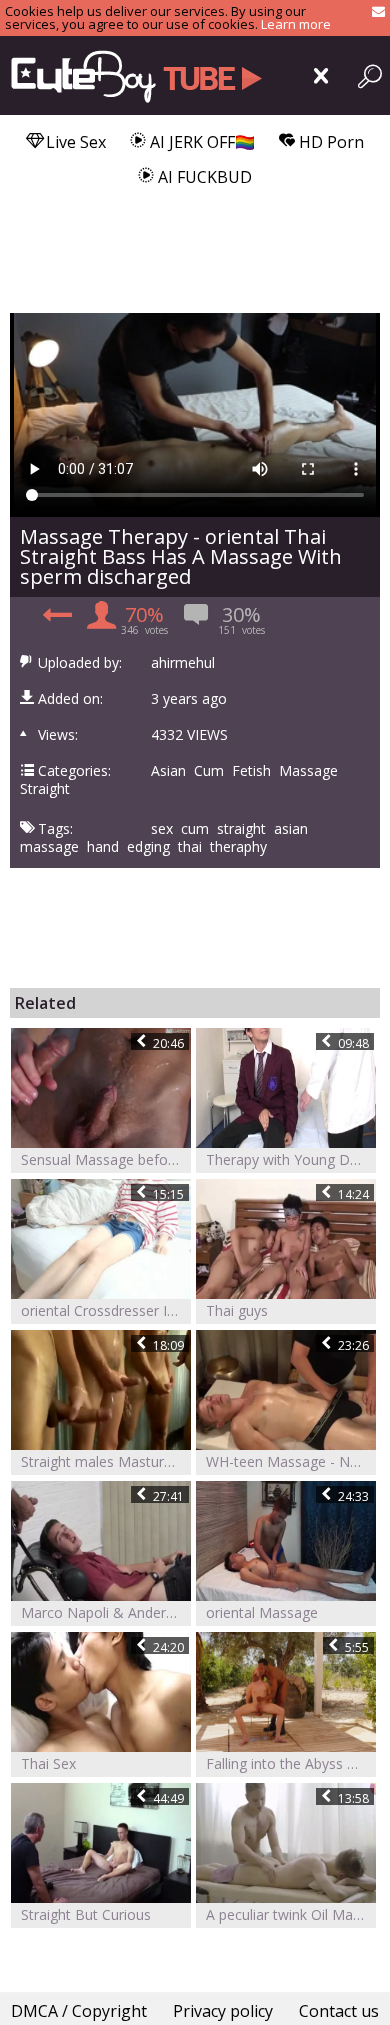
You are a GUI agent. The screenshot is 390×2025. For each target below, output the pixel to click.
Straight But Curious (86, 1914)
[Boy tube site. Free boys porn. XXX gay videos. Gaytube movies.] (132, 75)
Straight (45, 789)
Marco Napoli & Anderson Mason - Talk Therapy (106, 1612)
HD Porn (329, 142)
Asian (168, 771)
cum (195, 829)
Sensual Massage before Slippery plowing (106, 1159)
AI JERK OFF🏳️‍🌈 (200, 142)
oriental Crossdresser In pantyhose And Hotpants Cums (106, 1310)
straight (241, 829)
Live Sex (74, 142)
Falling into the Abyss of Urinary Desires (291, 1763)
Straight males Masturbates (106, 1461)
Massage (308, 771)
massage (49, 847)
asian (291, 829)
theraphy (238, 847)
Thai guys (237, 1310)
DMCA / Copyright (79, 2011)
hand (103, 847)
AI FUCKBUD (203, 177)
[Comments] (54, 620)
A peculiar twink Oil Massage (291, 1914)
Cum (209, 771)
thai (190, 847)
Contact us (339, 2011)
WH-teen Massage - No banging (291, 1461)
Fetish (251, 771)
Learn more (296, 24)
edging (148, 847)
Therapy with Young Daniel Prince (291, 1159)
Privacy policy (223, 2011)
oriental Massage (262, 1612)
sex (162, 829)
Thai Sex (48, 1763)
